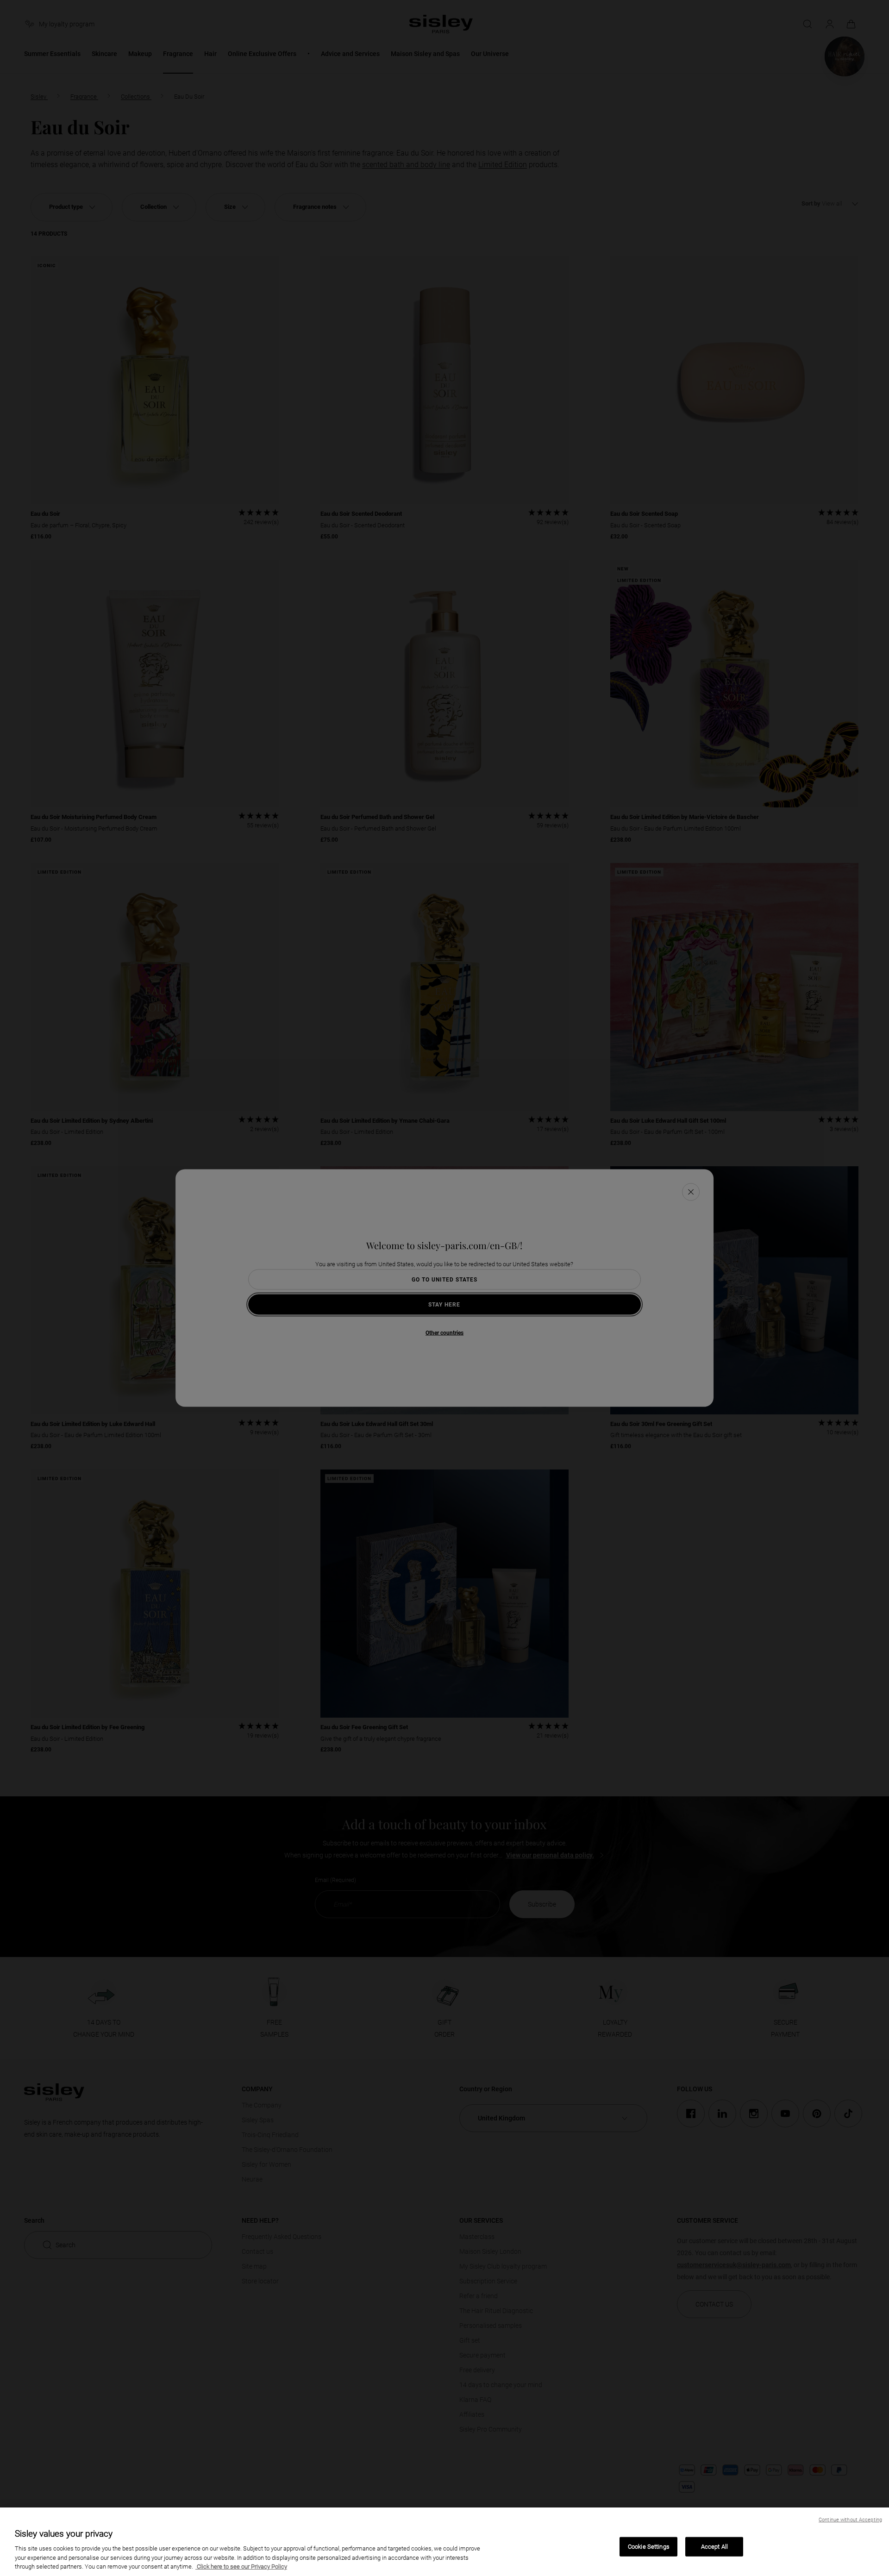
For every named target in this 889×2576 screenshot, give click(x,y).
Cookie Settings (649, 2547)
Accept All (714, 2547)
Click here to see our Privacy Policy (241, 2567)
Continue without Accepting (850, 2520)
